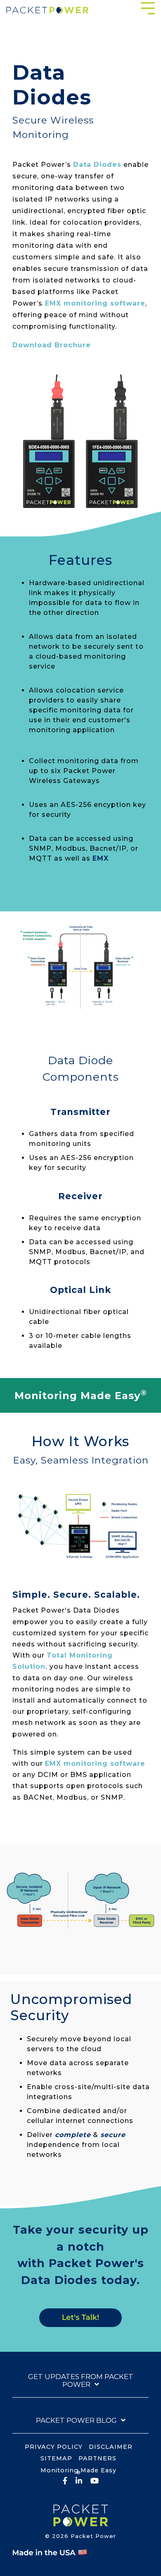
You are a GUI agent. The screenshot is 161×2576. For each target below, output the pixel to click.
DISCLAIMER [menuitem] (111, 2447)
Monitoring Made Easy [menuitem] (78, 2471)
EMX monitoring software (95, 303)
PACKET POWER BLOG (76, 2420)
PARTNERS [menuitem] (97, 2458)
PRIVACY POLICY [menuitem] (54, 2447)
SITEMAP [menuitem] (56, 2458)
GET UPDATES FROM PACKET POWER (81, 2381)
